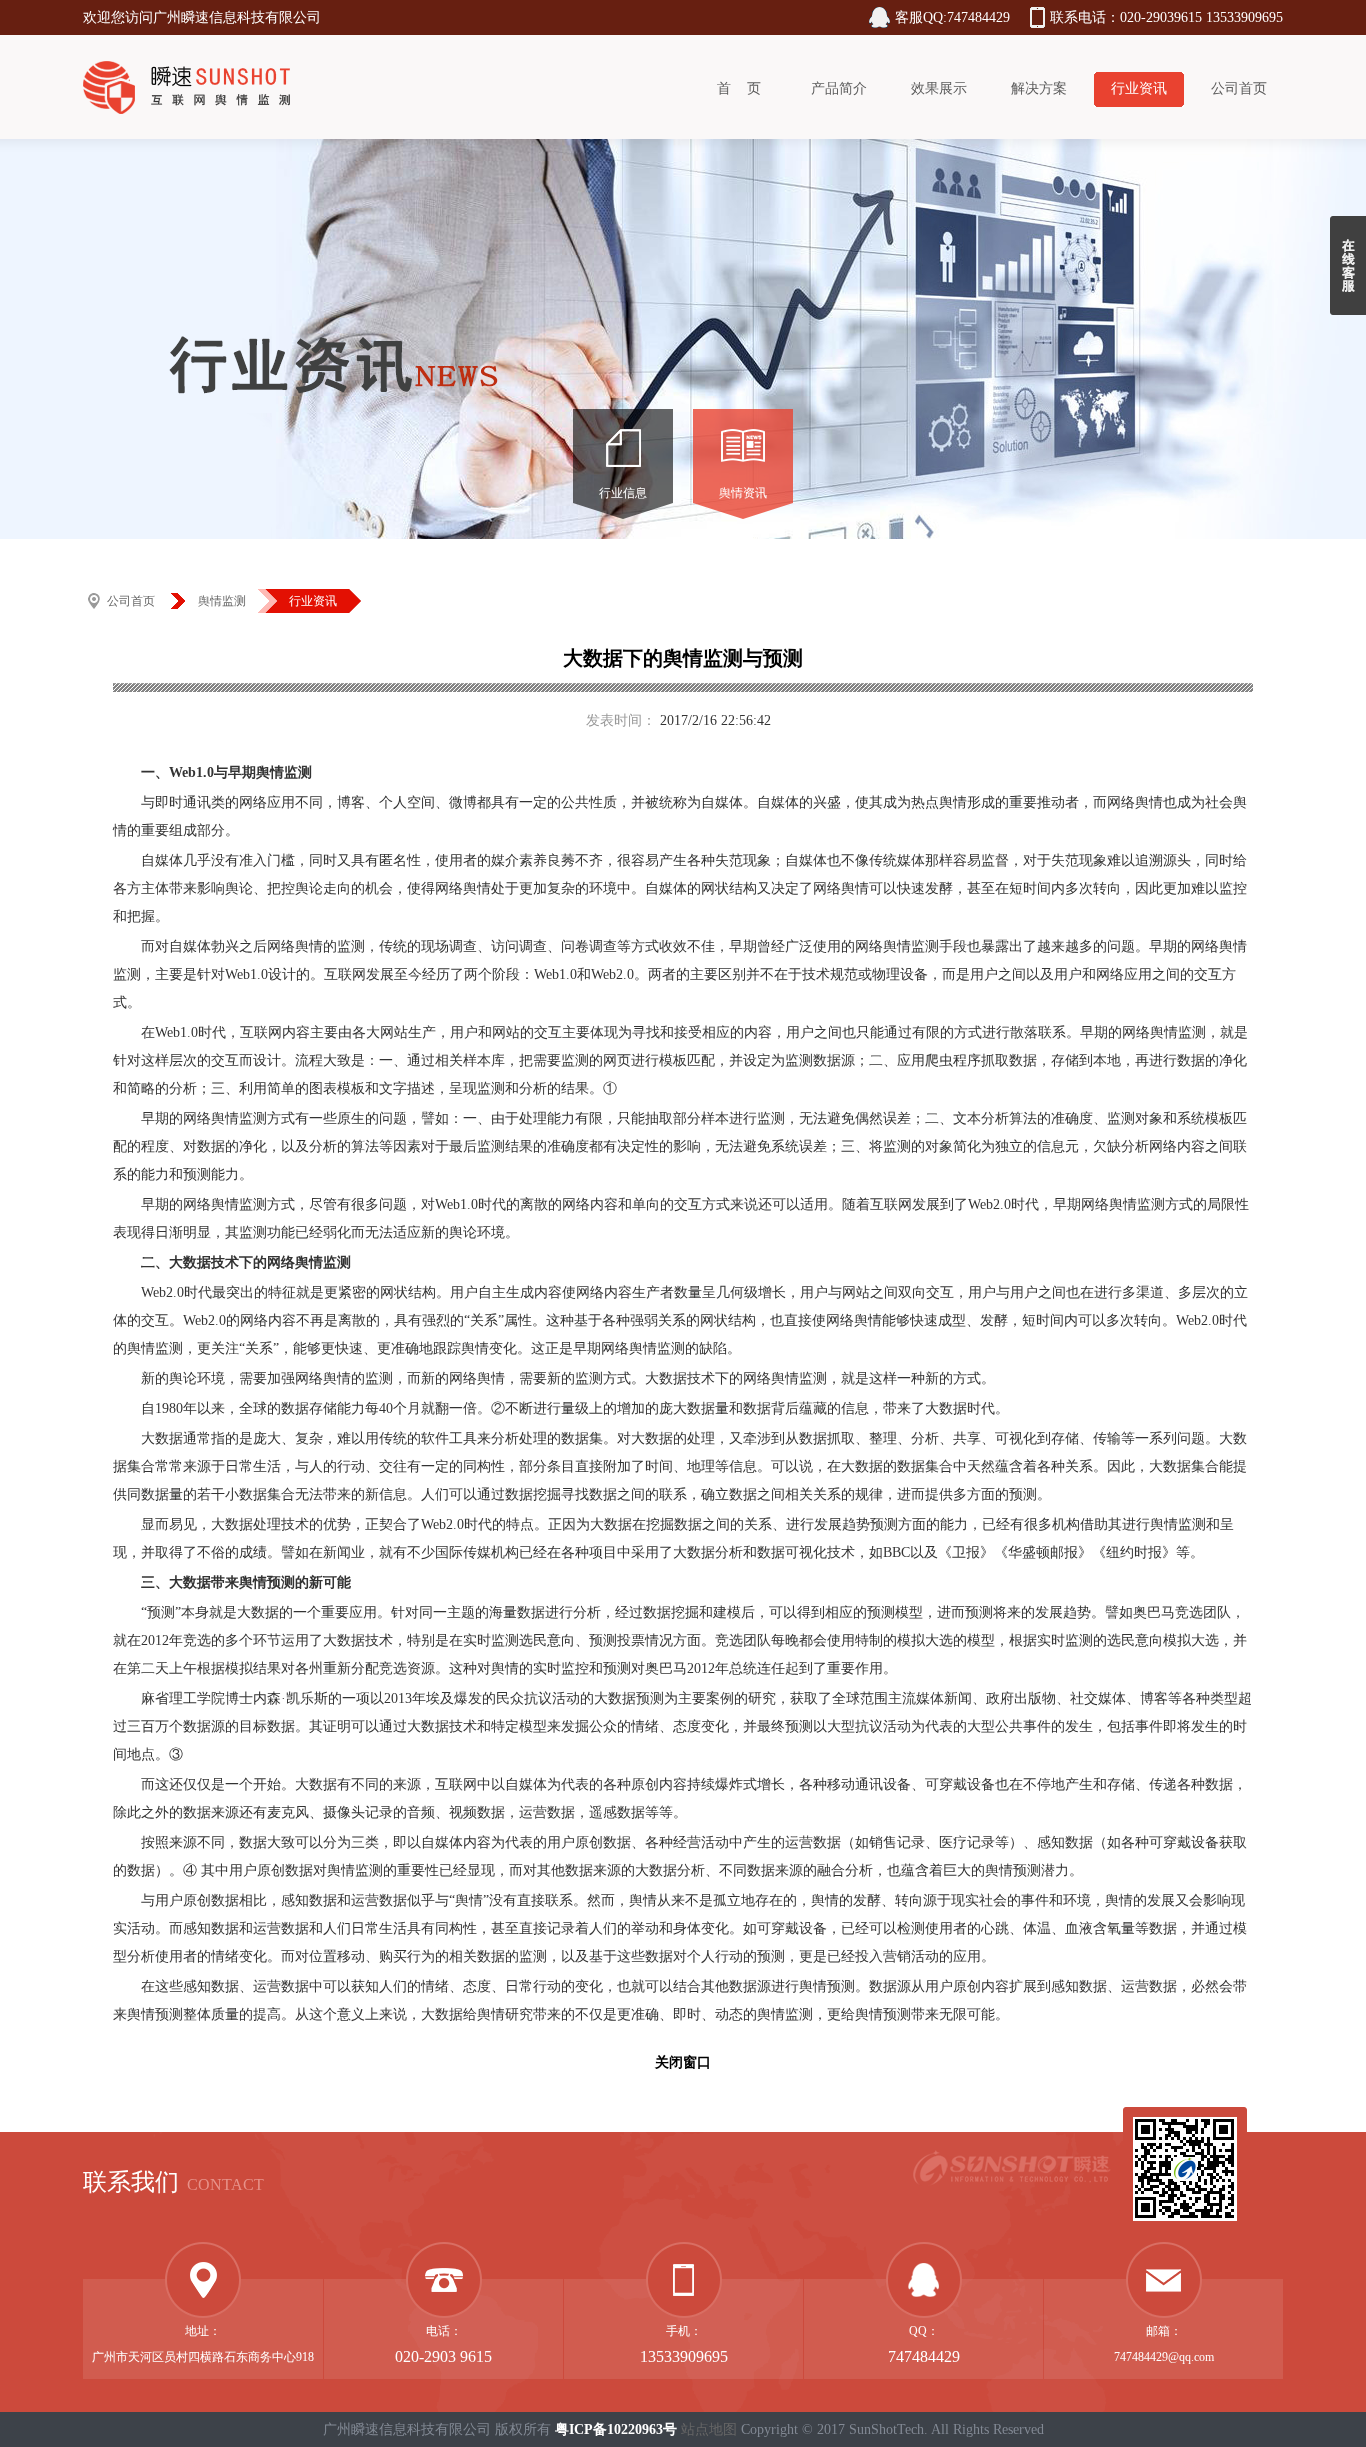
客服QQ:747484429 (952, 17)
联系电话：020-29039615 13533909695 (1166, 17)
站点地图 (709, 2429)
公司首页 (1239, 88)
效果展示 (939, 88)
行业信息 (623, 493)
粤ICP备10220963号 (616, 2429)
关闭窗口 (683, 2062)
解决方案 (1039, 88)
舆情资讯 (743, 493)
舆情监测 (222, 601)
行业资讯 (1139, 88)
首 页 (739, 88)
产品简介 (839, 88)
